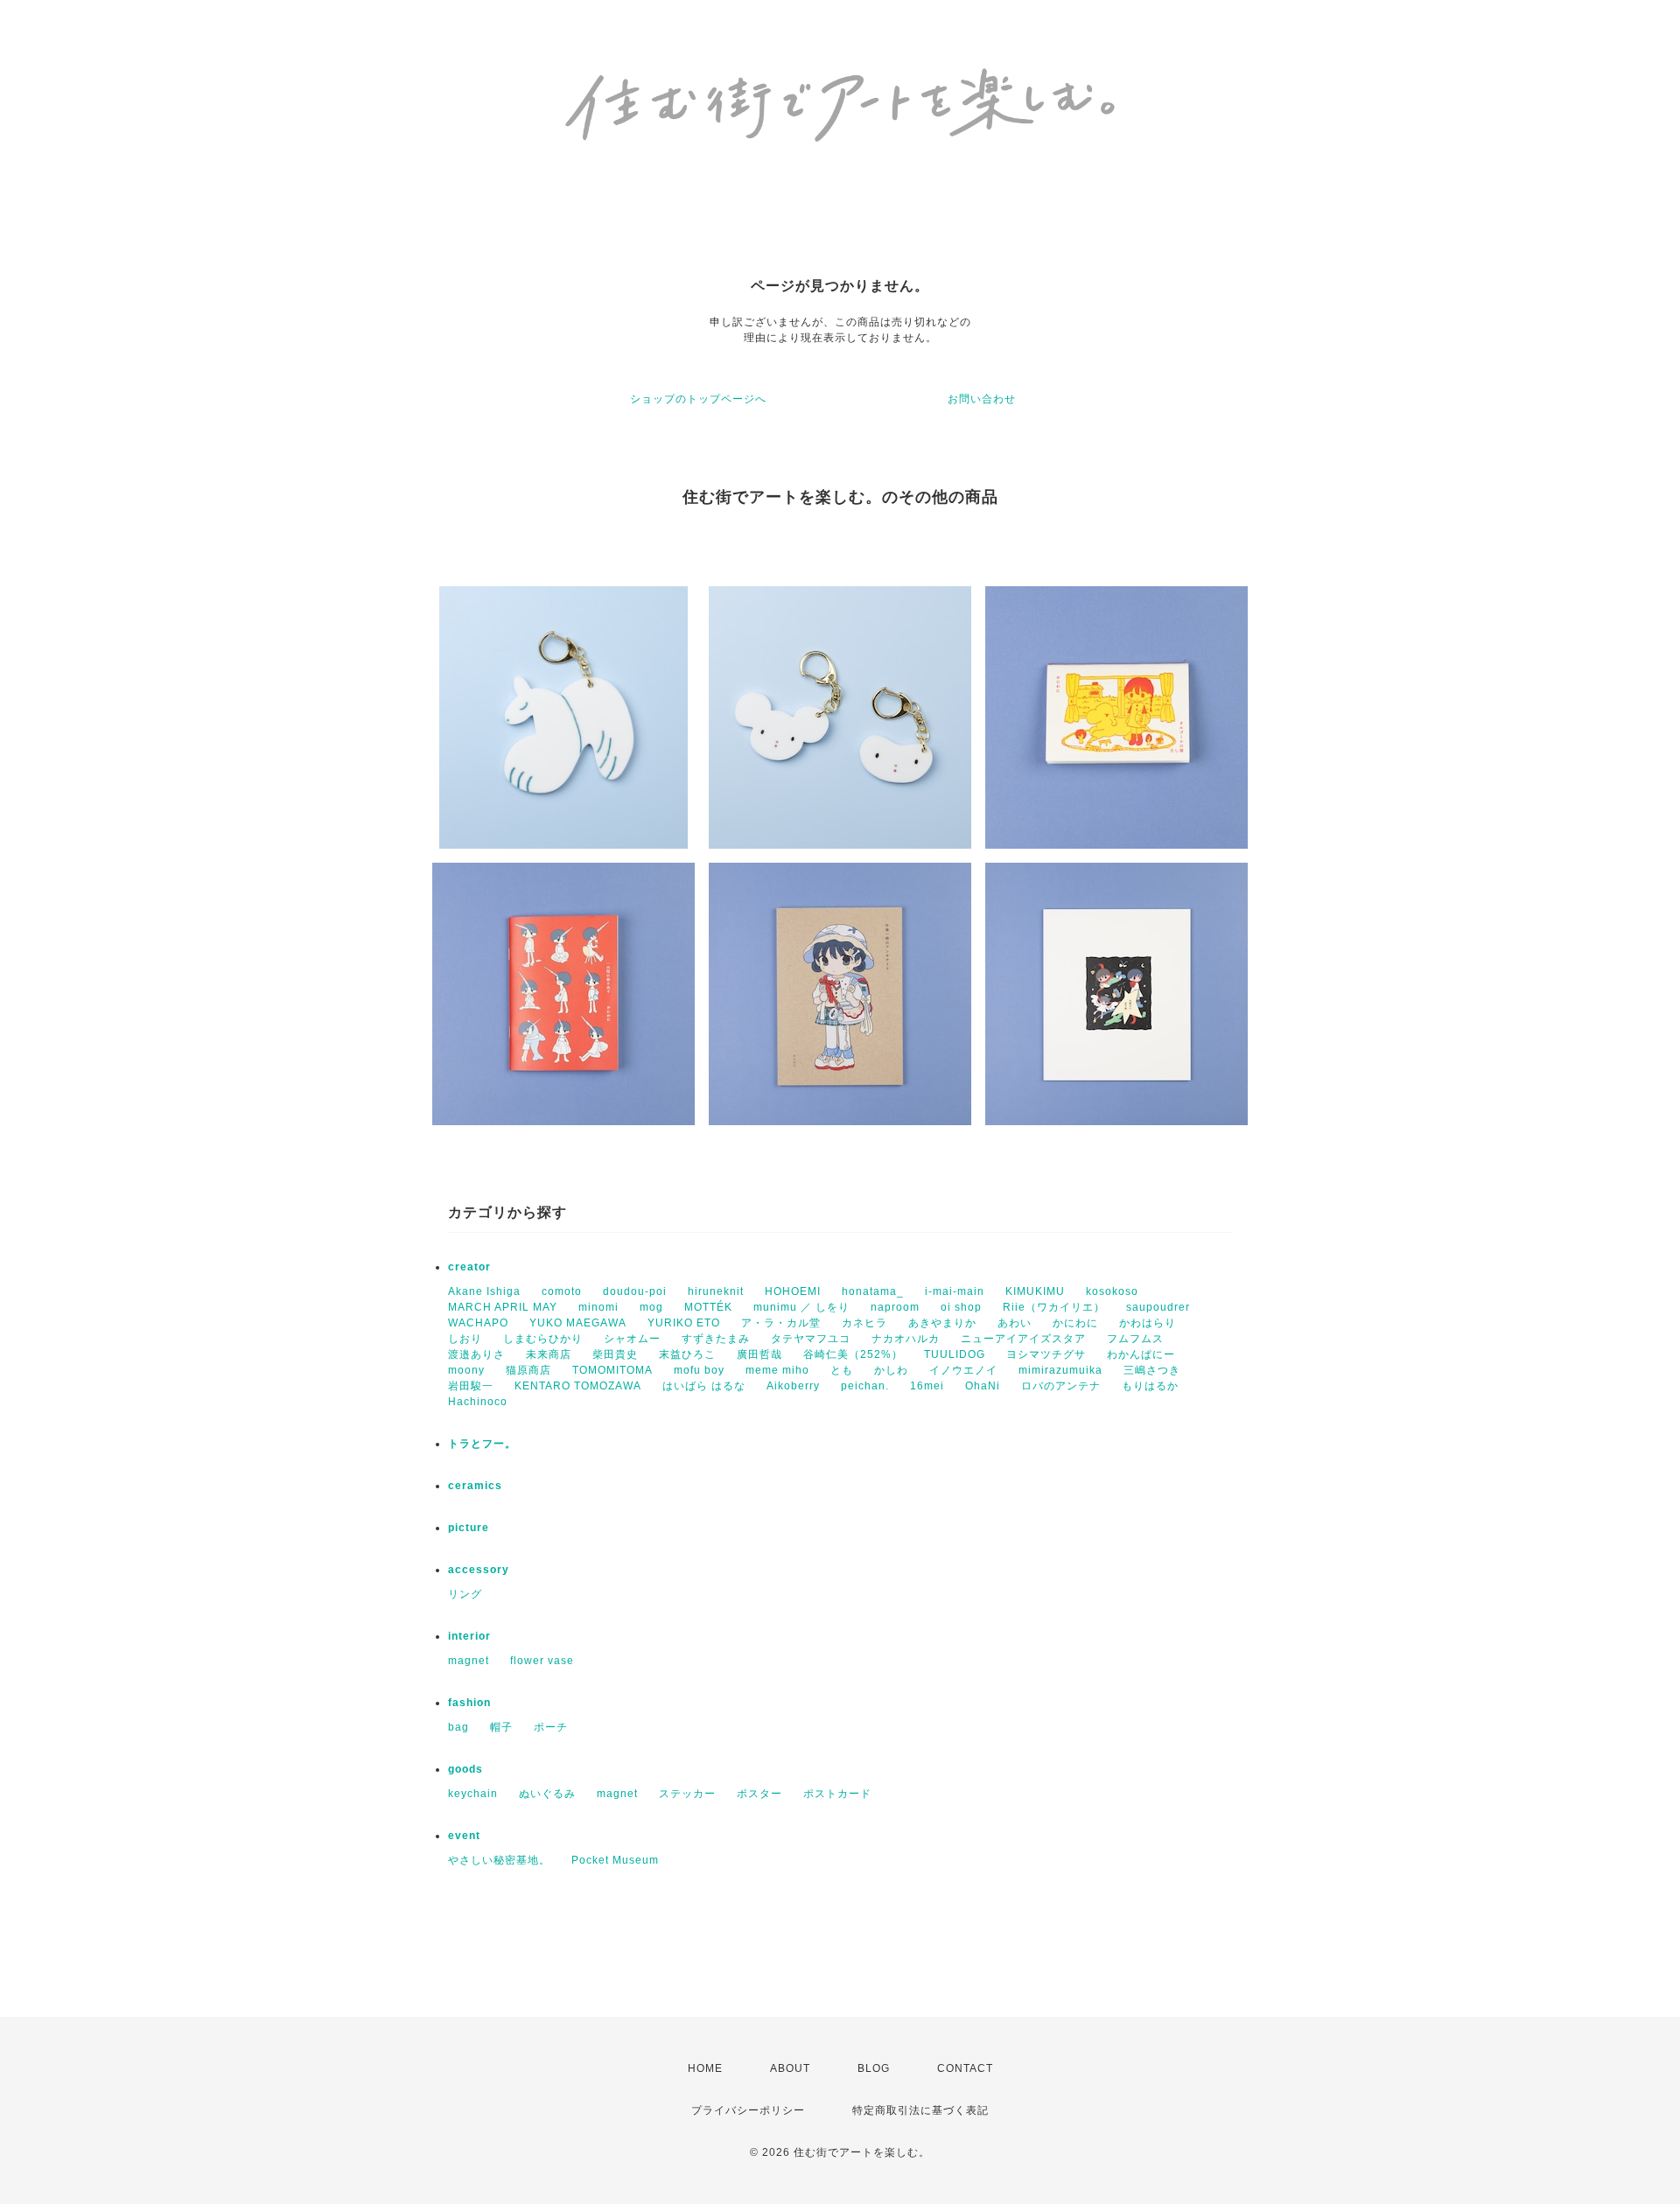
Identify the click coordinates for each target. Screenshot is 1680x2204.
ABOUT (790, 2068)
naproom (895, 1307)
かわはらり (1148, 1323)
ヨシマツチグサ (1046, 1354)
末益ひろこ (687, 1354)
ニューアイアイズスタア (1023, 1339)
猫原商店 (528, 1370)
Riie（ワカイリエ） (1054, 1307)
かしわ (891, 1370)
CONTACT (965, 2068)
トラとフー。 (482, 1444)
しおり (465, 1339)
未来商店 (549, 1354)
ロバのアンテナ (1061, 1386)
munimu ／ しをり (801, 1307)
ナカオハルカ (906, 1339)
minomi (598, 1307)
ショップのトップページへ (698, 399)
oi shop (961, 1307)
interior (469, 1636)
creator (469, 1267)
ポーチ (551, 1727)
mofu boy (699, 1370)
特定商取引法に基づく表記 (920, 2110)
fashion (469, 1703)
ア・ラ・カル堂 (781, 1323)
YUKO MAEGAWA (578, 1323)
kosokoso (1112, 1291)
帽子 (501, 1727)
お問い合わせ (982, 399)
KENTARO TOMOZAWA (578, 1386)
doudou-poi (635, 1291)
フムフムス (1135, 1339)
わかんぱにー (1141, 1354)
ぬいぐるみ (547, 1794)
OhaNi (983, 1386)
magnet (469, 1661)
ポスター (759, 1794)
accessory (479, 1570)
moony (466, 1370)
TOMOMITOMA (612, 1370)
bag (458, 1727)
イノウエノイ (963, 1370)
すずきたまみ (716, 1339)
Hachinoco (478, 1402)
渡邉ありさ (476, 1354)
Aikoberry (793, 1386)
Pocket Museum (615, 1860)
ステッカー (687, 1794)
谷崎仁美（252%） (853, 1354)
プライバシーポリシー (748, 2110)
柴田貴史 (615, 1354)
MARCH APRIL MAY (503, 1307)
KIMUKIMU (1035, 1291)
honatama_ (873, 1291)
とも (842, 1370)
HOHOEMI (793, 1291)
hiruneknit (716, 1291)
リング (465, 1594)
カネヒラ (864, 1323)
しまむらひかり (543, 1339)
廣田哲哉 (759, 1354)
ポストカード (837, 1794)
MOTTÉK (708, 1307)
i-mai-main (955, 1291)
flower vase (542, 1661)
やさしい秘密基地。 (499, 1860)
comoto (562, 1291)
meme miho (777, 1370)
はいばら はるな (704, 1386)
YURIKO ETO (684, 1323)
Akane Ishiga (484, 1291)
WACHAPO (478, 1323)
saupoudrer (1158, 1307)
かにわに (1075, 1323)
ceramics (475, 1486)
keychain (473, 1794)
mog (651, 1307)
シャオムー (632, 1339)
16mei (927, 1386)
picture (469, 1528)
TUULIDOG (955, 1354)
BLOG (874, 2068)
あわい (1015, 1323)
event (464, 1836)
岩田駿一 (471, 1386)
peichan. (865, 1386)
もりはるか (1150, 1386)
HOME (705, 2068)
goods (465, 1769)
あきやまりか (942, 1323)
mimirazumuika (1060, 1370)
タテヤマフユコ (811, 1339)
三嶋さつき (1152, 1370)
